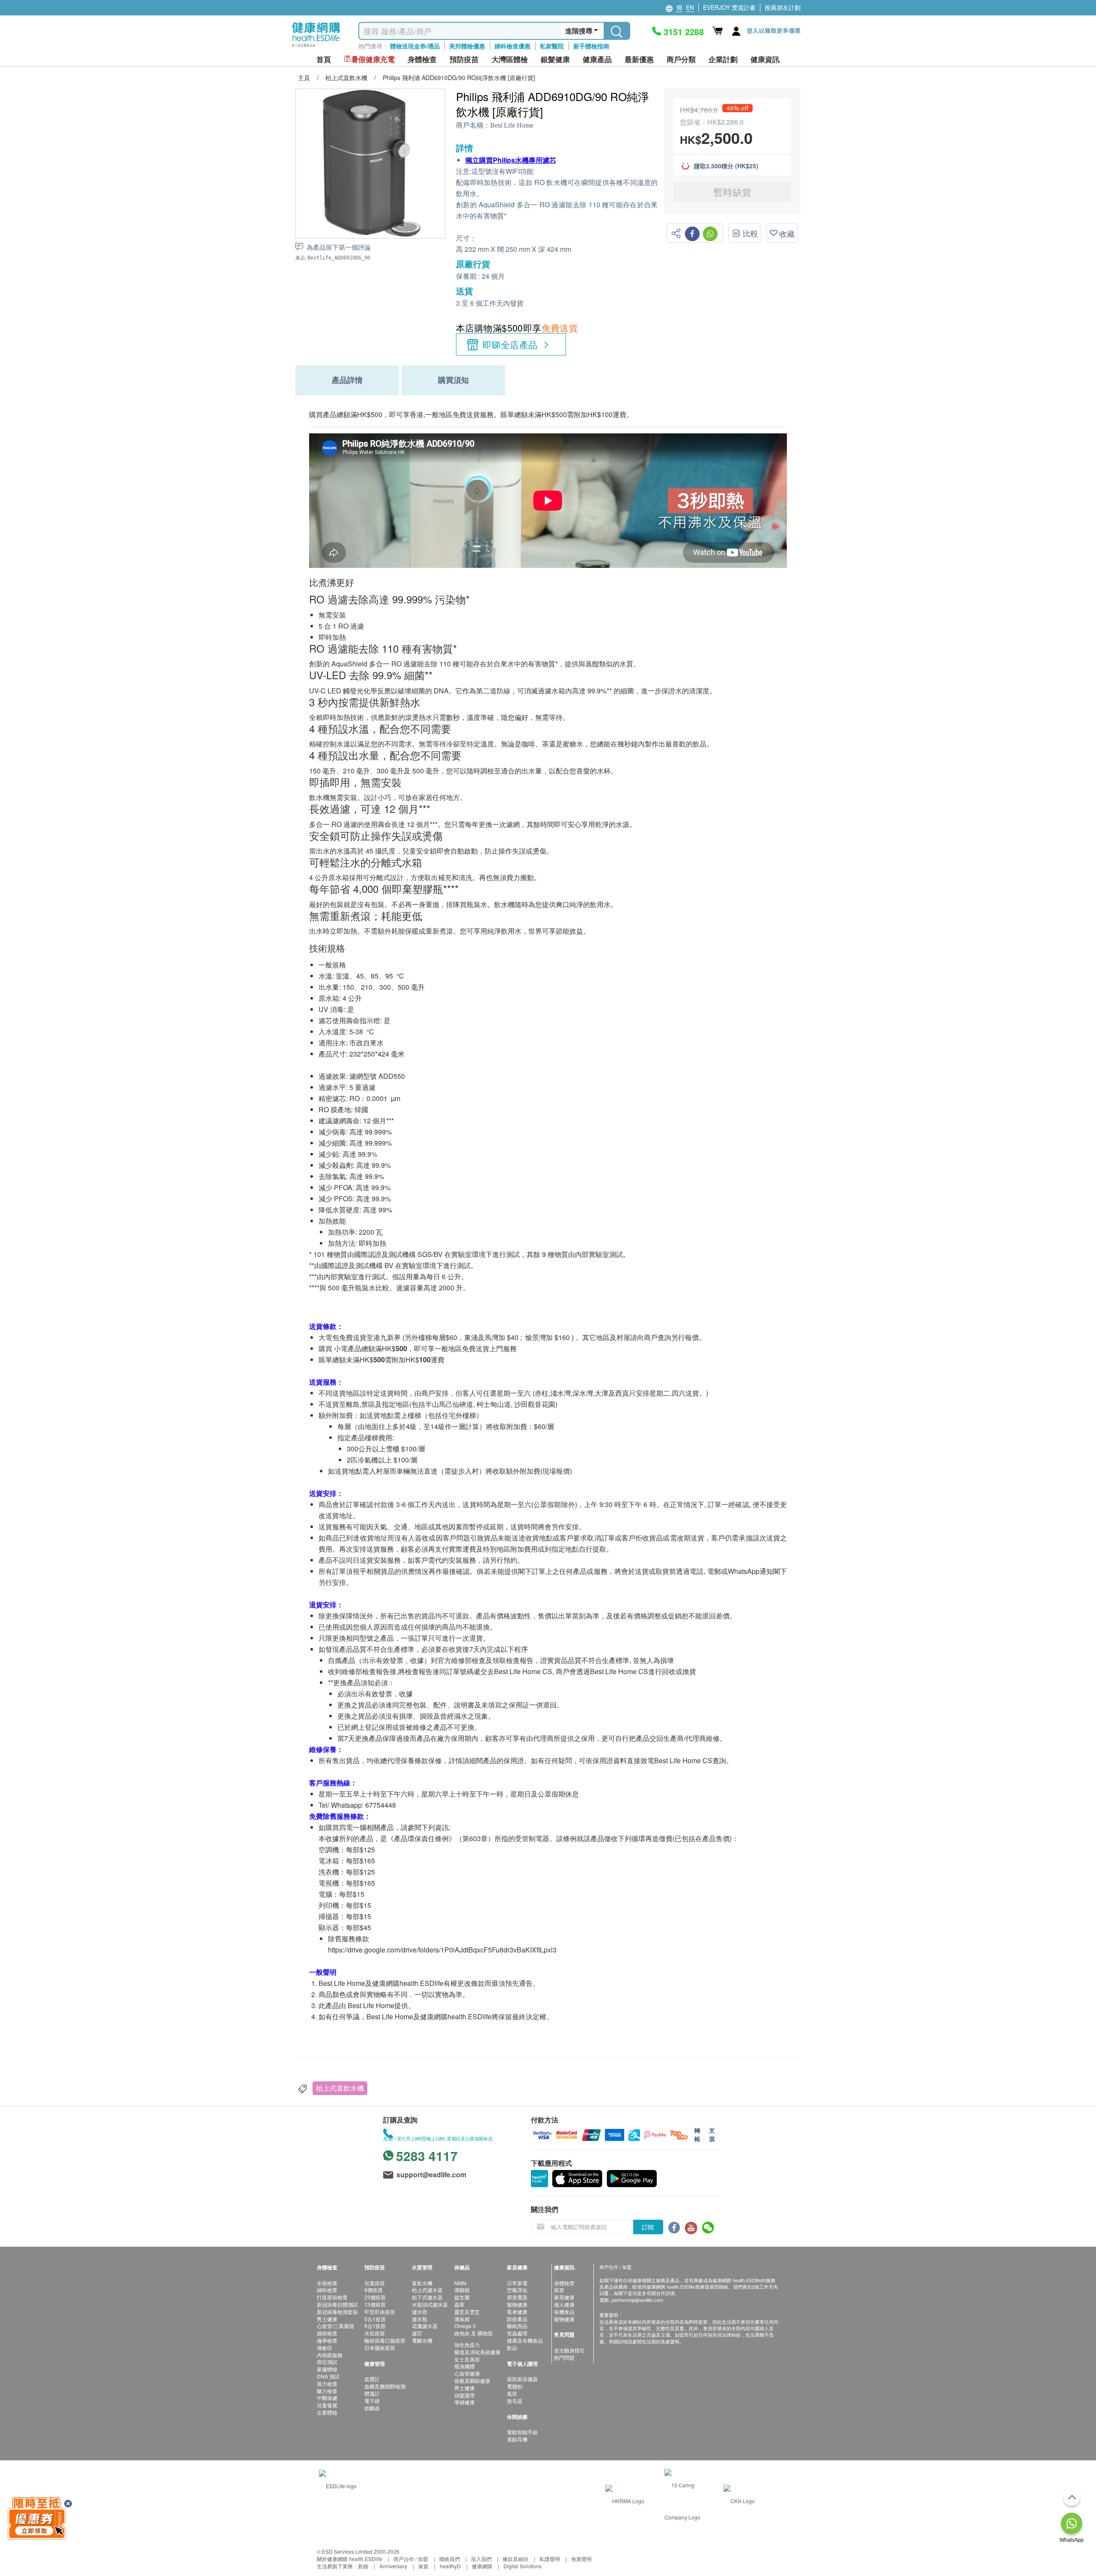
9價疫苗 (374, 2290)
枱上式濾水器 (427, 2290)
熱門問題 (564, 2357)
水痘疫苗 (375, 2333)
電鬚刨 (515, 2386)
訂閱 (648, 2227)
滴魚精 (462, 2319)
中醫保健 (327, 2398)
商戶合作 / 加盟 (411, 2559)
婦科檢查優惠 (512, 46)
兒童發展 (327, 2405)
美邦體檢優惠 (467, 46)
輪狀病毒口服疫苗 (385, 2340)
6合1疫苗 (375, 2326)
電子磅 (372, 2401)
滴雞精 (462, 2290)
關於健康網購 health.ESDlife (350, 2559)
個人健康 (564, 2304)
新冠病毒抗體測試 (337, 2304)
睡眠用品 (517, 2326)
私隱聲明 (550, 2559)
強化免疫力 (467, 2345)
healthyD (450, 2566)
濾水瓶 (420, 2319)
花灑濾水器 (425, 2326)
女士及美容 (467, 2359)
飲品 (512, 2348)
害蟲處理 (517, 2333)
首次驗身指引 (569, 2350)
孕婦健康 (465, 2402)
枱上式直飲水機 (340, 2088)
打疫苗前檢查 (332, 2297)
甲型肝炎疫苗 (380, 2312)
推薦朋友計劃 (783, 7)
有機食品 (564, 2312)
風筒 (512, 2393)
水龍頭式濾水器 (430, 2304)
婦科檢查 (327, 2290)
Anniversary (393, 2566)
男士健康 (327, 2319)
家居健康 (564, 2297)
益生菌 (462, 2297)
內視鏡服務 (330, 2355)
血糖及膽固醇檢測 (385, 2386)
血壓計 (372, 2379)
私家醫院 (552, 46)
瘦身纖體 (465, 2366)
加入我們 (481, 2559)
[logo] (316, 47)
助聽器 (372, 2408)
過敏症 (325, 2348)
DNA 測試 (328, 2376)
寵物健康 (517, 2304)
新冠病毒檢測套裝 (337, 2312)
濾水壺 (420, 2312)
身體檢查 (564, 2283)
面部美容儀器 (522, 2379)
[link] (338, 2485)
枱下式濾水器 (427, 2297)
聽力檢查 (327, 2391)
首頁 (324, 59)
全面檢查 (327, 2283)
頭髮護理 (465, 2395)
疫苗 (559, 2290)
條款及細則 (515, 2559)
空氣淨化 (517, 2290)
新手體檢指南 (591, 46)
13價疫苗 (375, 2304)
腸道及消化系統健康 (477, 2352)
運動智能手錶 (522, 2432)
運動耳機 (517, 2439)
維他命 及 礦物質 (474, 2333)
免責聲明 (581, 2559)
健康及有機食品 (525, 2340)
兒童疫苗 (375, 2283)
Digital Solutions (523, 2566)
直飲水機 (422, 2283)
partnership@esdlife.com (637, 2300)
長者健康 (517, 2312)
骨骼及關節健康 (472, 2380)
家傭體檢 (327, 2369)
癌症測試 (327, 2362)
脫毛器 (515, 2401)
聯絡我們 (450, 2559)
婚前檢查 (327, 2333)
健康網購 (482, 2566)
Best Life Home (512, 125)
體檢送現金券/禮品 (415, 46)
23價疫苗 (375, 2297)
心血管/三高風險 (335, 2326)
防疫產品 (517, 2319)
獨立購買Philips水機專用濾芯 (511, 160)
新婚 (363, 2566)
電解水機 (422, 2340)
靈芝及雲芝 (467, 2312)
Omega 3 (465, 2326)
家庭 (423, 2566)
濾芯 (417, 2333)
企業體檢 (327, 2412)
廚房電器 (517, 2297)
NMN (460, 2283)
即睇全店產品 (510, 344)
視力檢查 (327, 2383)
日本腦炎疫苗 (380, 2348)
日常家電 (517, 2283)
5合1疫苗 (375, 2319)
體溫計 (372, 2393)
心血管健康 (467, 2373)
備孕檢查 (327, 2340)
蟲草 (459, 2304)
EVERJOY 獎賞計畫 (729, 7)
